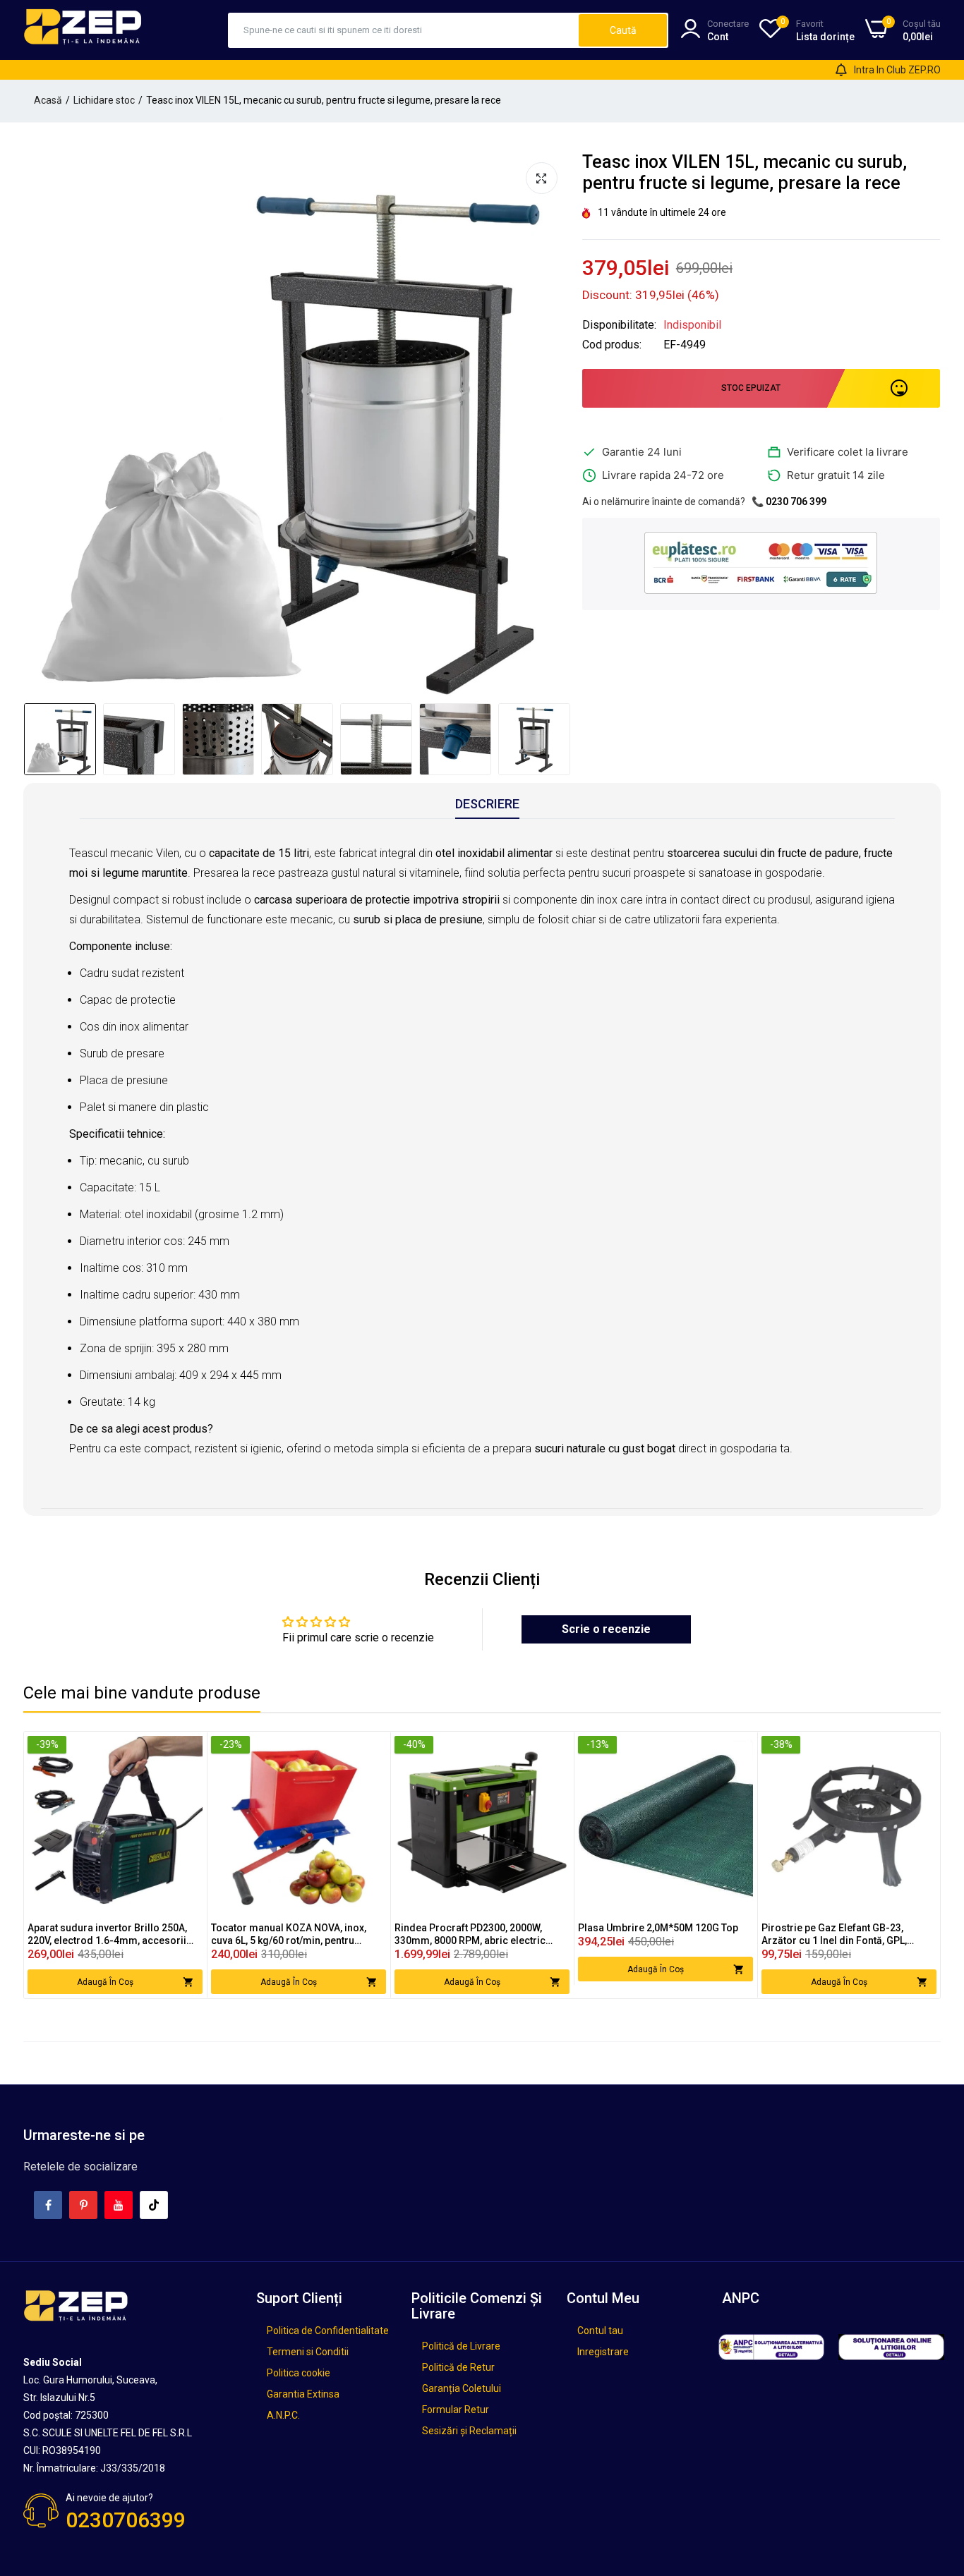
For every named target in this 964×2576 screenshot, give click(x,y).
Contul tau (600, 2331)
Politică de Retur (458, 2367)
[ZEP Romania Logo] (83, 30)
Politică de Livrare (461, 2346)
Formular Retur (456, 2410)
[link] (190, 1748)
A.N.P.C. (283, 2415)
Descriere (487, 804)
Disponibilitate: (619, 325)
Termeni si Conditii (308, 2352)
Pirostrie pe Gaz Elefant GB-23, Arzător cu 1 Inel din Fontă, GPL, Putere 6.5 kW (834, 1934)
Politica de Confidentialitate (328, 2331)
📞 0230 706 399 (789, 502)
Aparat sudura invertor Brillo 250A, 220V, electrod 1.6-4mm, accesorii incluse (107, 1934)
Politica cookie (299, 2373)
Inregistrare (603, 2352)
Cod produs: (612, 345)
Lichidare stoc (104, 100)
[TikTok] (154, 2205)
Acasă (48, 100)
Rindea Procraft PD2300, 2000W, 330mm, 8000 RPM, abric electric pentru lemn (470, 1934)
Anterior (38, 424)
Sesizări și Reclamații (469, 2431)
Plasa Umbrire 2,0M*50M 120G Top (658, 1928)
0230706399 (126, 2520)
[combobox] (404, 30)
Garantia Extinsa (303, 2394)
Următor (554, 424)
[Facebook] (48, 2205)
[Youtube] (119, 2205)
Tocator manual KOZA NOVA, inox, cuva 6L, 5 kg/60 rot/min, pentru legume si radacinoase (289, 1934)
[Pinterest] (83, 2205)
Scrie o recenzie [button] (606, 1629)
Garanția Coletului (462, 2388)
